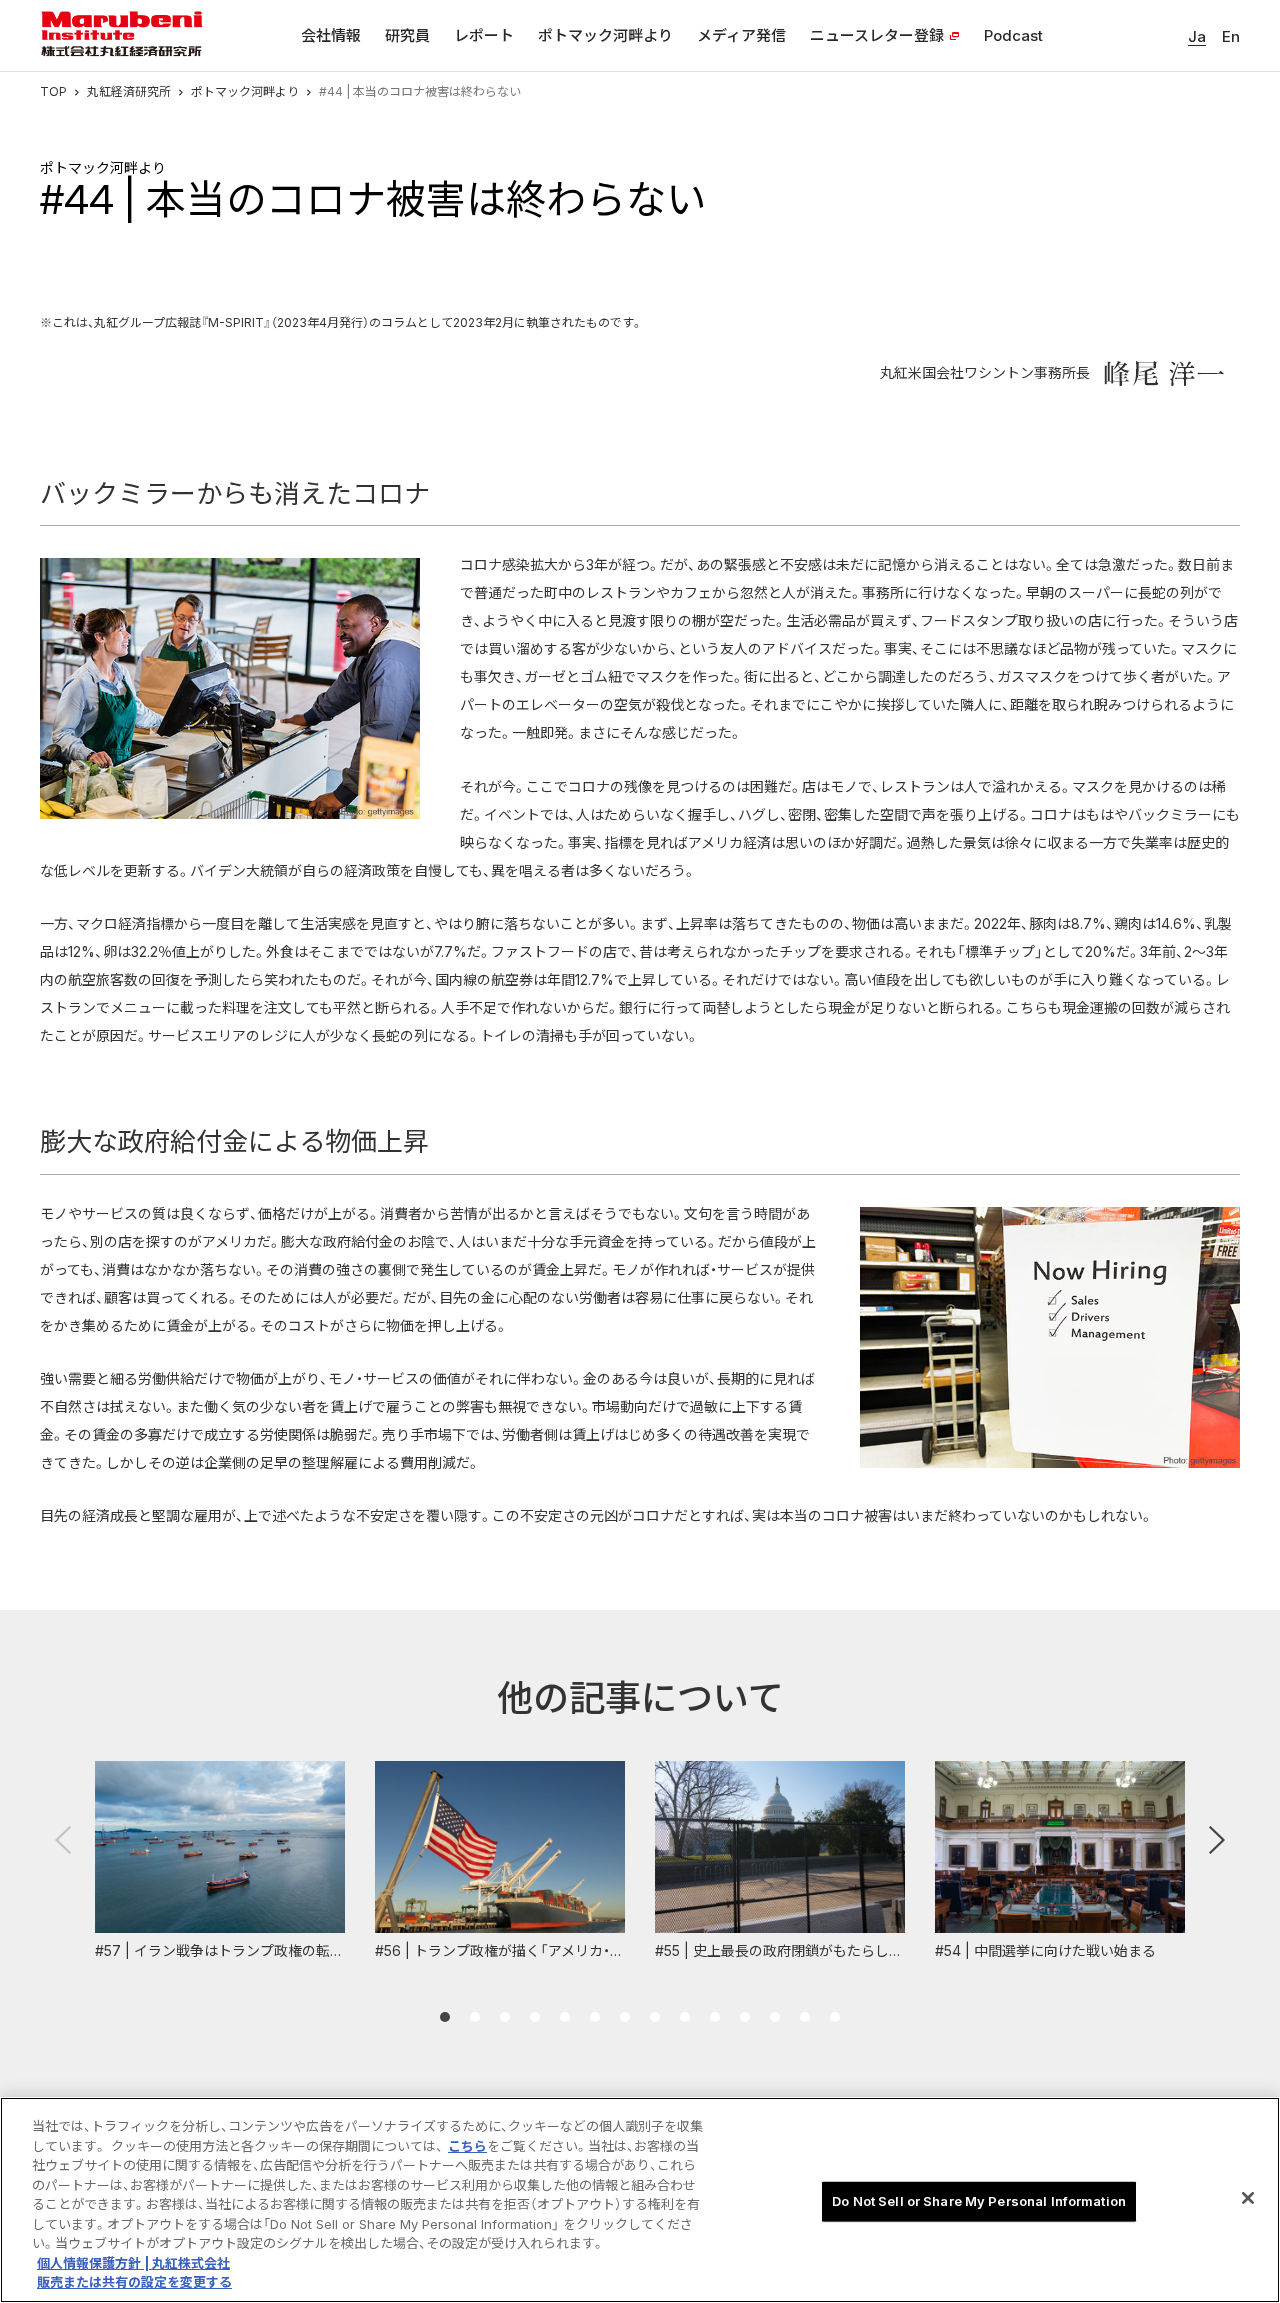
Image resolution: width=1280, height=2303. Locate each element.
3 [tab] (505, 2017)
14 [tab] (835, 2017)
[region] (640, 2200)
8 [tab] (655, 2017)
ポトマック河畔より (245, 91)
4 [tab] (535, 2017)
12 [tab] (775, 2017)
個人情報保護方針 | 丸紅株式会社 (133, 2263)
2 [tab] (475, 2017)
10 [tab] (715, 2017)
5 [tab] (565, 2017)
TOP (53, 91)
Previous (63, 1840)
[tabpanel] (220, 1861)
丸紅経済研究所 (129, 91)
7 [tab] (625, 2017)
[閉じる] (1248, 2198)
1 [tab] (445, 2017)
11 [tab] (745, 2017)
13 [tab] (805, 2017)
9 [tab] (685, 2017)
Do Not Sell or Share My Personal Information (979, 2201)
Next (1217, 1840)
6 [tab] (595, 2017)
